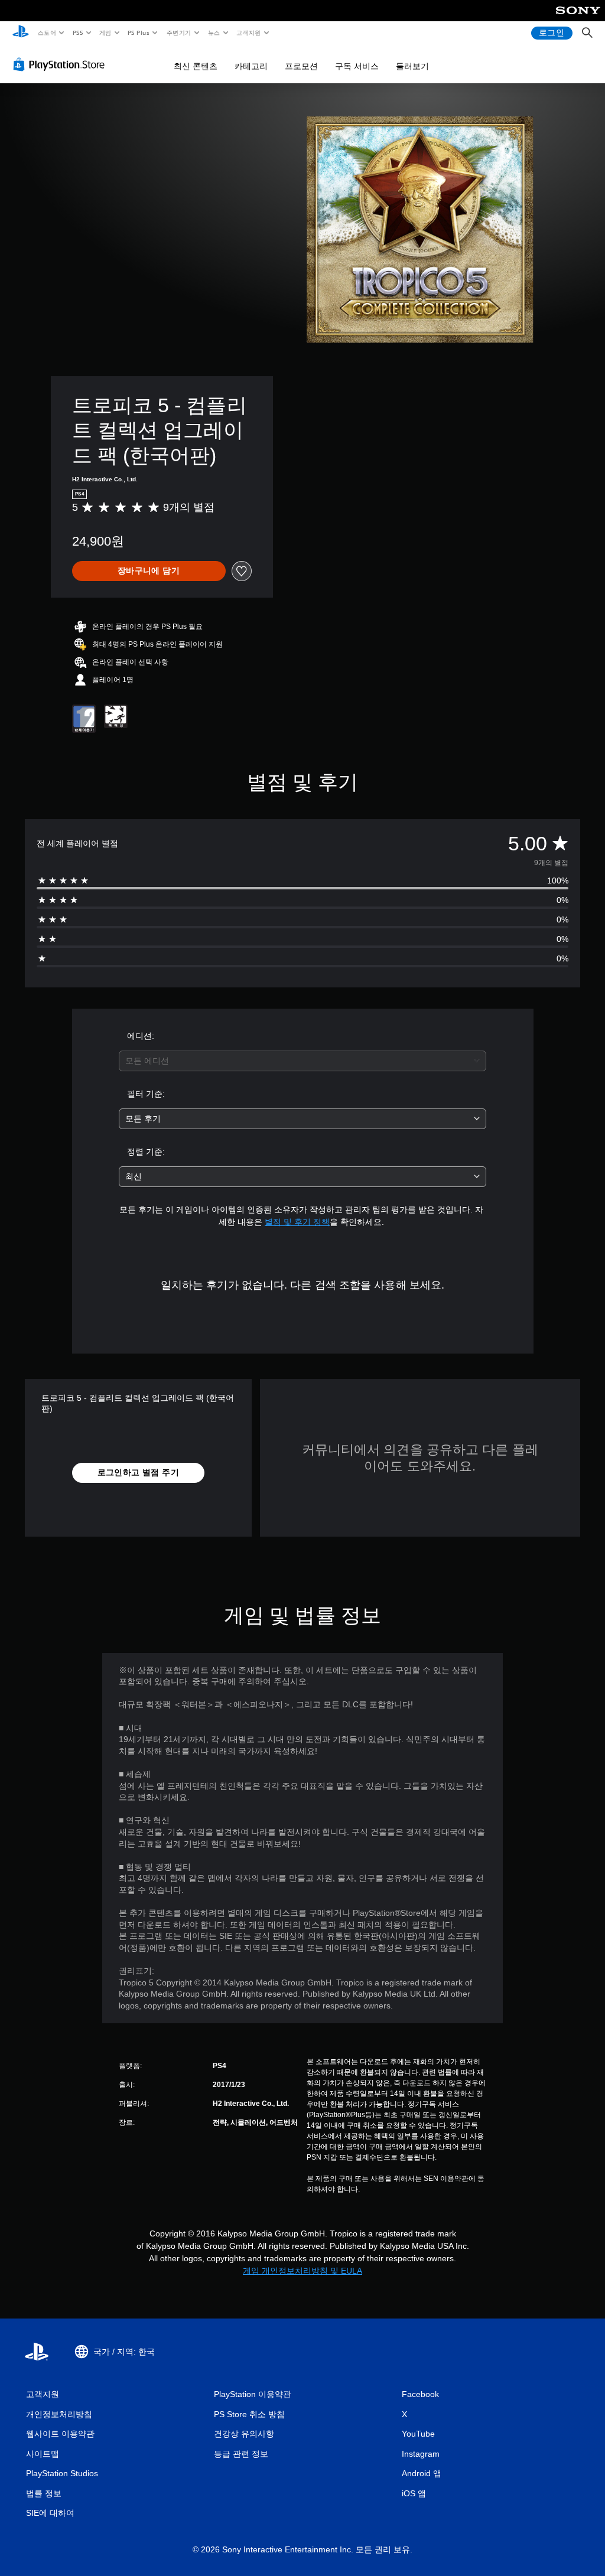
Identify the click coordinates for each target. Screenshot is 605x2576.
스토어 (46, 32)
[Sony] (578, 18)
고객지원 (249, 32)
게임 (105, 32)
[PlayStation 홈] (21, 33)
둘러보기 (412, 66)
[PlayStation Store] (61, 64)
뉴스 (214, 32)
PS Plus (138, 32)
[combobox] (302, 1061)
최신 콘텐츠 (196, 66)
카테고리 (251, 66)
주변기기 (178, 32)
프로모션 (301, 66)
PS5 (78, 32)
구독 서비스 (357, 66)
